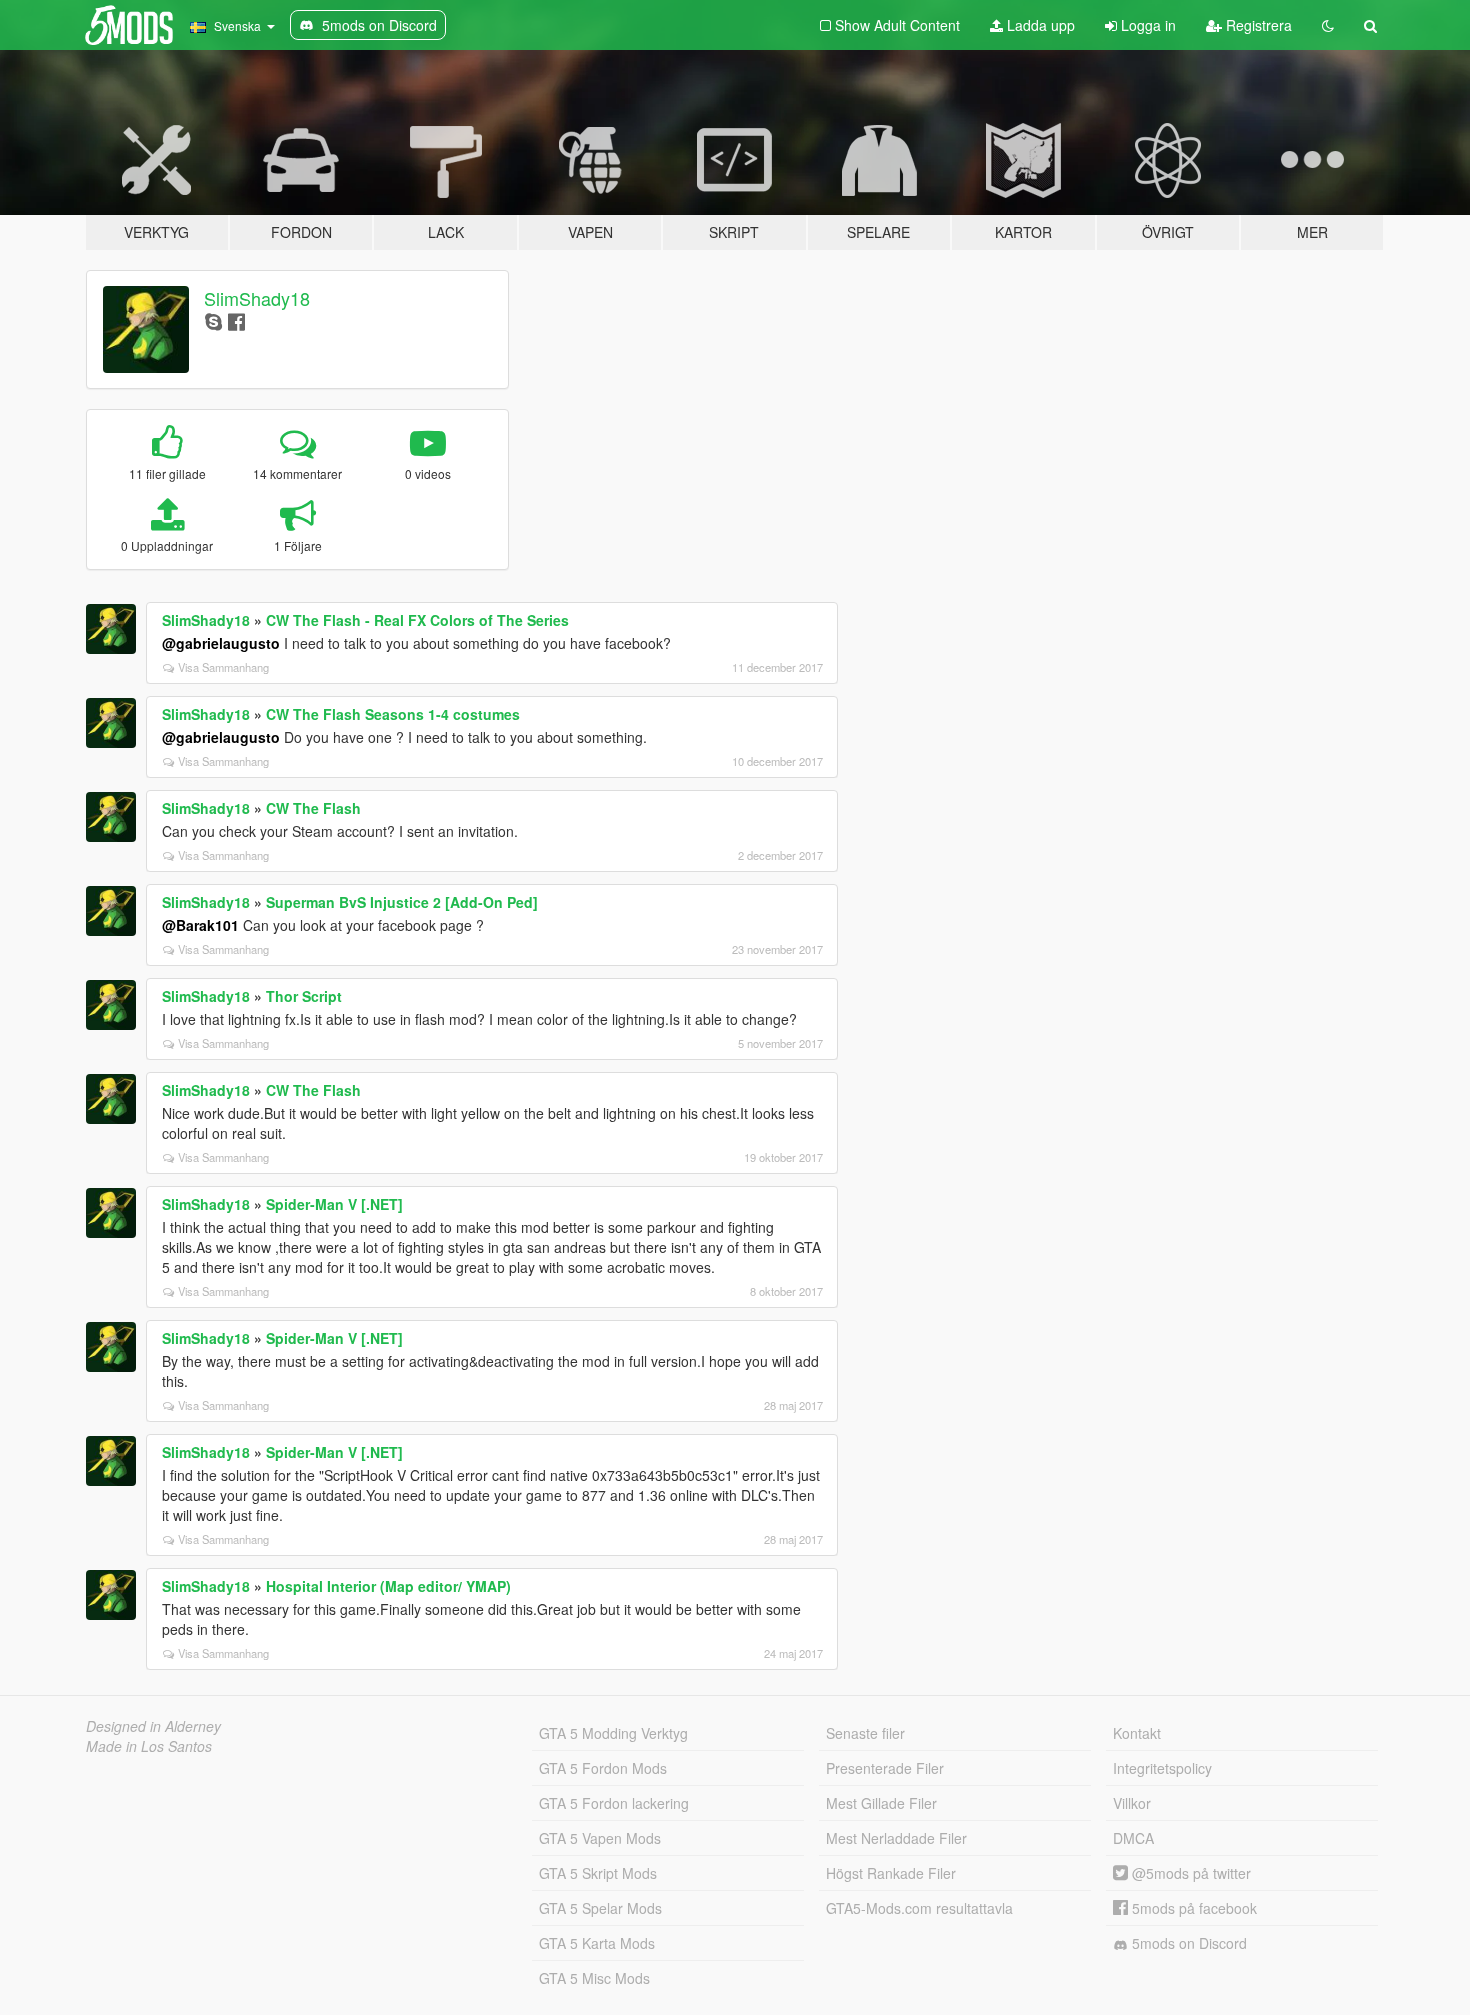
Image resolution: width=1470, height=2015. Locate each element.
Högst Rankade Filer (891, 1873)
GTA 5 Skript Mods (598, 1873)
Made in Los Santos (149, 1746)
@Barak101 (200, 925)
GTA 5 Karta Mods (597, 1943)
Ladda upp (1039, 25)
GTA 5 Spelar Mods (600, 1908)
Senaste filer (865, 1733)
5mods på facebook (1192, 1908)
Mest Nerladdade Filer (896, 1838)
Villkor (1132, 1803)
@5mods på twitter (1189, 1873)
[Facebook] (236, 320)
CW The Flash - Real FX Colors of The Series (417, 620)
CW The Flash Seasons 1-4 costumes (393, 714)
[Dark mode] (1328, 25)
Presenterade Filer (885, 1768)
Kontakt (1137, 1733)
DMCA (1133, 1838)
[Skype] (213, 320)
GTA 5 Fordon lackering (614, 1803)
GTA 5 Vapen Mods (600, 1838)
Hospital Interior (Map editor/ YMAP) (388, 1586)
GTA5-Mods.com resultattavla (919, 1908)
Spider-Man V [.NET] (334, 1204)
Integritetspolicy (1162, 1768)
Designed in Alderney (153, 1726)
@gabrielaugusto (221, 643)
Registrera (1257, 25)
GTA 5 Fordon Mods (603, 1768)
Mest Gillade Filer (881, 1803)
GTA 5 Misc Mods (594, 1978)
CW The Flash (313, 808)
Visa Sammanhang (223, 667)
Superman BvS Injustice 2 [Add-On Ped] (402, 902)
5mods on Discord (1187, 1943)
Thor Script (304, 996)
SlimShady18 (257, 298)
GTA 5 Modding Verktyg (613, 1733)
